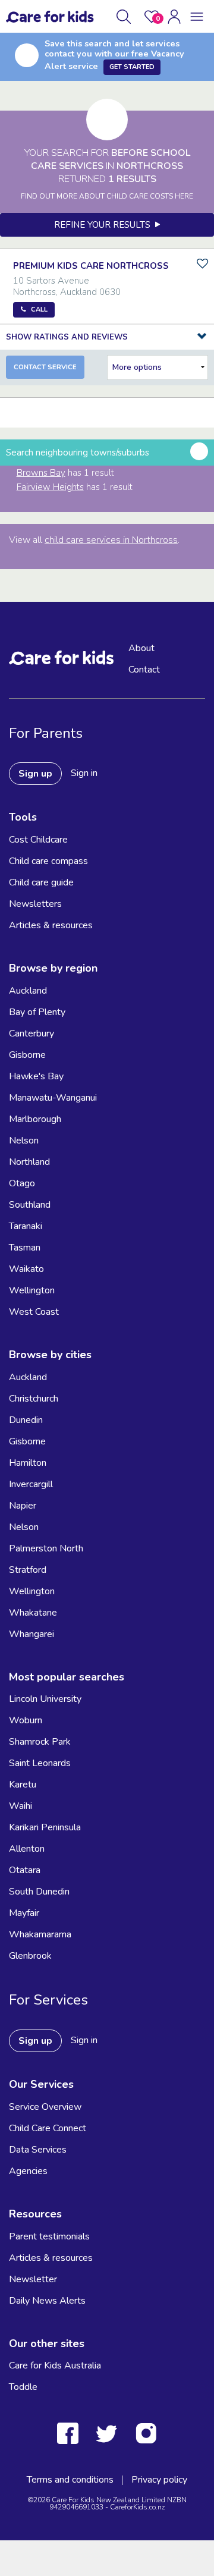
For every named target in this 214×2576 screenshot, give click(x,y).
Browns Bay (41, 473)
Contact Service (45, 367)
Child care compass (48, 861)
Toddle (23, 2387)
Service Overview (45, 2107)
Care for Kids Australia (55, 2365)
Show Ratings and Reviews (67, 337)
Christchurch (34, 1399)
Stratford (28, 1570)
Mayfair (24, 1913)
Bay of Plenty (37, 1012)
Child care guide (41, 882)
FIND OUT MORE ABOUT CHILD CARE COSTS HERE (107, 196)
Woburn (26, 1720)
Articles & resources (51, 925)
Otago (22, 1183)
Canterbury (32, 1033)
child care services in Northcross (111, 540)
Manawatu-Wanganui (53, 1098)
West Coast (34, 1312)
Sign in (84, 773)
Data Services (38, 2150)
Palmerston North (46, 1548)
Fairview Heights (50, 487)
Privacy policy (159, 2480)
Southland (30, 1205)
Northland (29, 1162)
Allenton (27, 1849)
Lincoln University (45, 1699)
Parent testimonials (49, 2236)
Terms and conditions (70, 2480)
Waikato (26, 1269)
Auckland (28, 991)
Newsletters (35, 904)
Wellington (32, 1290)
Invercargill (31, 1484)
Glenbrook (30, 1956)
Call (39, 310)
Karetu (23, 1785)
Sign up (35, 774)
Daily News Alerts (47, 2301)
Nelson (24, 1141)
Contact (144, 670)
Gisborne (27, 1055)
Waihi (21, 1806)
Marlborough (35, 1119)
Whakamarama (40, 1934)
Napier (23, 1506)
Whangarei (32, 1634)
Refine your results (105, 225)
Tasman (25, 1248)
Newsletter (33, 2279)
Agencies (28, 2171)
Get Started (132, 67)
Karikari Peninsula (45, 1827)
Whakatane (33, 1613)
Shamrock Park (40, 1742)
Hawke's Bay (36, 1076)
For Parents (46, 733)
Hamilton (28, 1463)
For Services (48, 2000)
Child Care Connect (48, 2128)
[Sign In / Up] (174, 17)
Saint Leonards (40, 1763)
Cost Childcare (38, 840)
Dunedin (26, 1420)
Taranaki (26, 1226)
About (141, 648)
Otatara (25, 1870)
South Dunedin (39, 1892)
